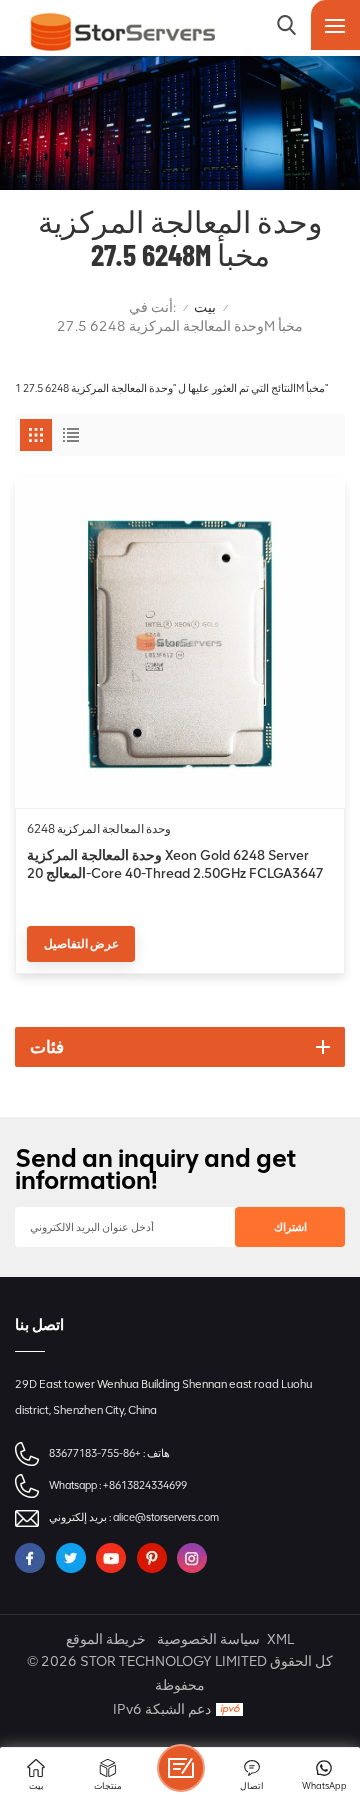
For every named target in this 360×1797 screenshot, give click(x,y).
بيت (205, 307)
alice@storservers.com (166, 1517)
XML (280, 1639)
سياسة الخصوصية (208, 1639)
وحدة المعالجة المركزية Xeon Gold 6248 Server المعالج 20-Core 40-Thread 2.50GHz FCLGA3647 (175, 864)
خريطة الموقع (106, 1639)
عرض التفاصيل (81, 944)
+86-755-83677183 (95, 1453)
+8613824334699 (145, 1485)
